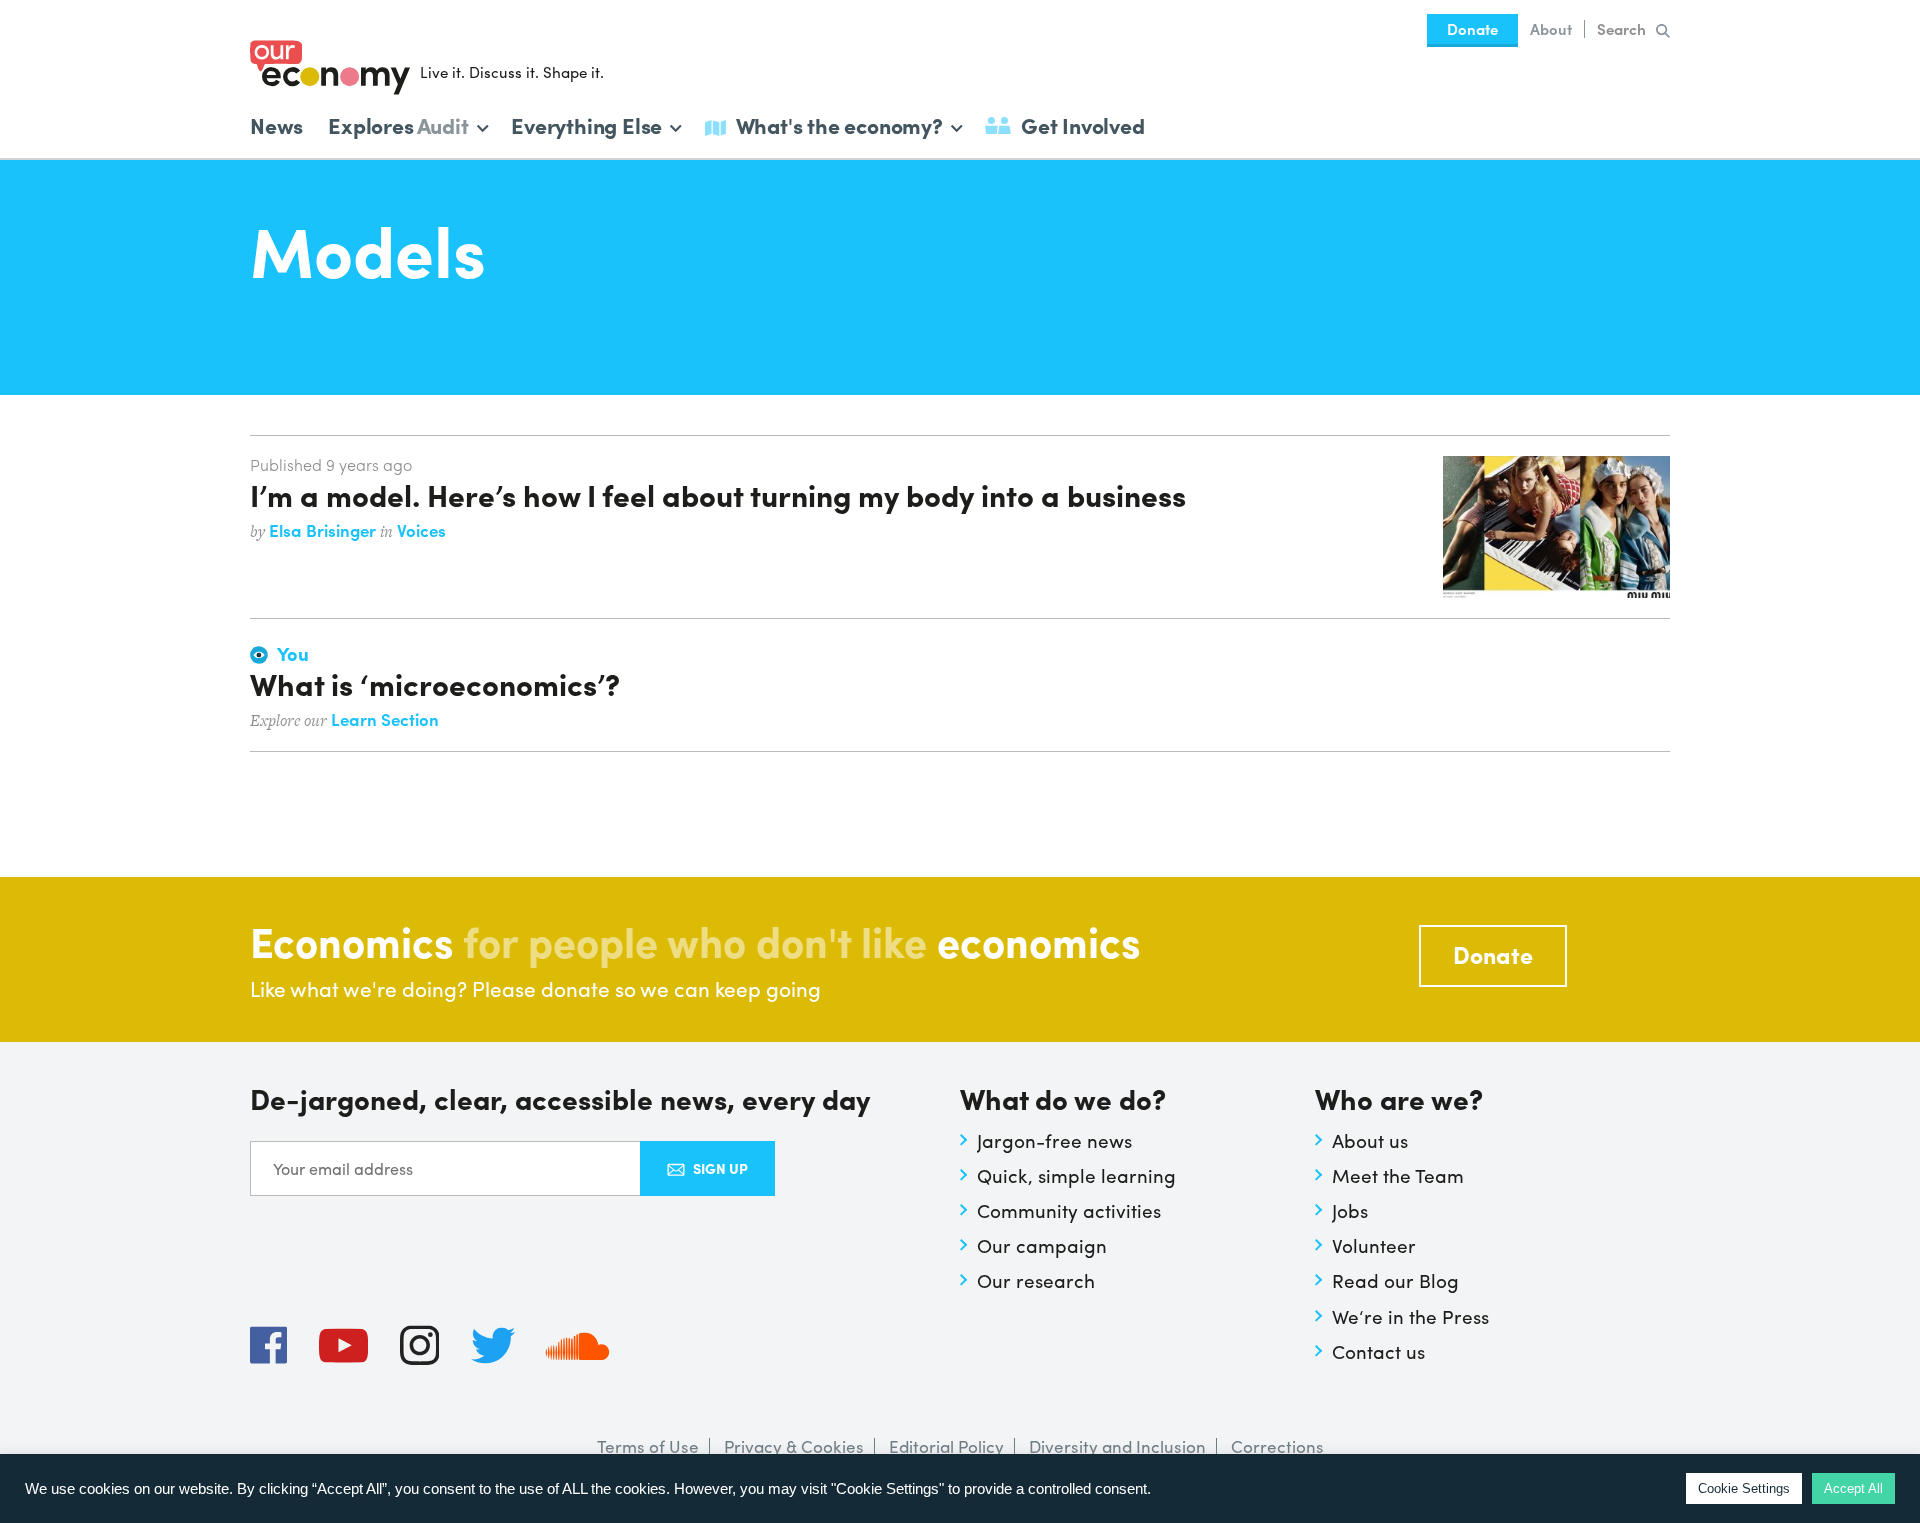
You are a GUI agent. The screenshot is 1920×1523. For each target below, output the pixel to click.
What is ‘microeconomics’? (435, 683)
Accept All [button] (1853, 1488)
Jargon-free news (1054, 1140)
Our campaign (1042, 1245)
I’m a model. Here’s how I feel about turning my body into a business (718, 494)
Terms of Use (648, 1446)
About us (1370, 1140)
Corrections (1277, 1446)
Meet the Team (1398, 1175)
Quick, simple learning (1076, 1175)
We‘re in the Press (1410, 1316)
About (1551, 29)
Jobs (1350, 1210)
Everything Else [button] (586, 123)
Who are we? (1399, 1100)
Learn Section (385, 719)
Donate (1472, 29)
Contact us (1378, 1351)
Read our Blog (1395, 1280)
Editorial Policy (946, 1446)
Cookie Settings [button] (1744, 1488)
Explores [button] (398, 123)
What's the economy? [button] (839, 123)
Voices (421, 530)
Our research (1036, 1280)
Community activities (1069, 1210)
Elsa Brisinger (324, 530)
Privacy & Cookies (794, 1446)
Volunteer (1374, 1245)
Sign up (720, 1168)
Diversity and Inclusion (1117, 1446)
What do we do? (1063, 1100)
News (276, 125)
